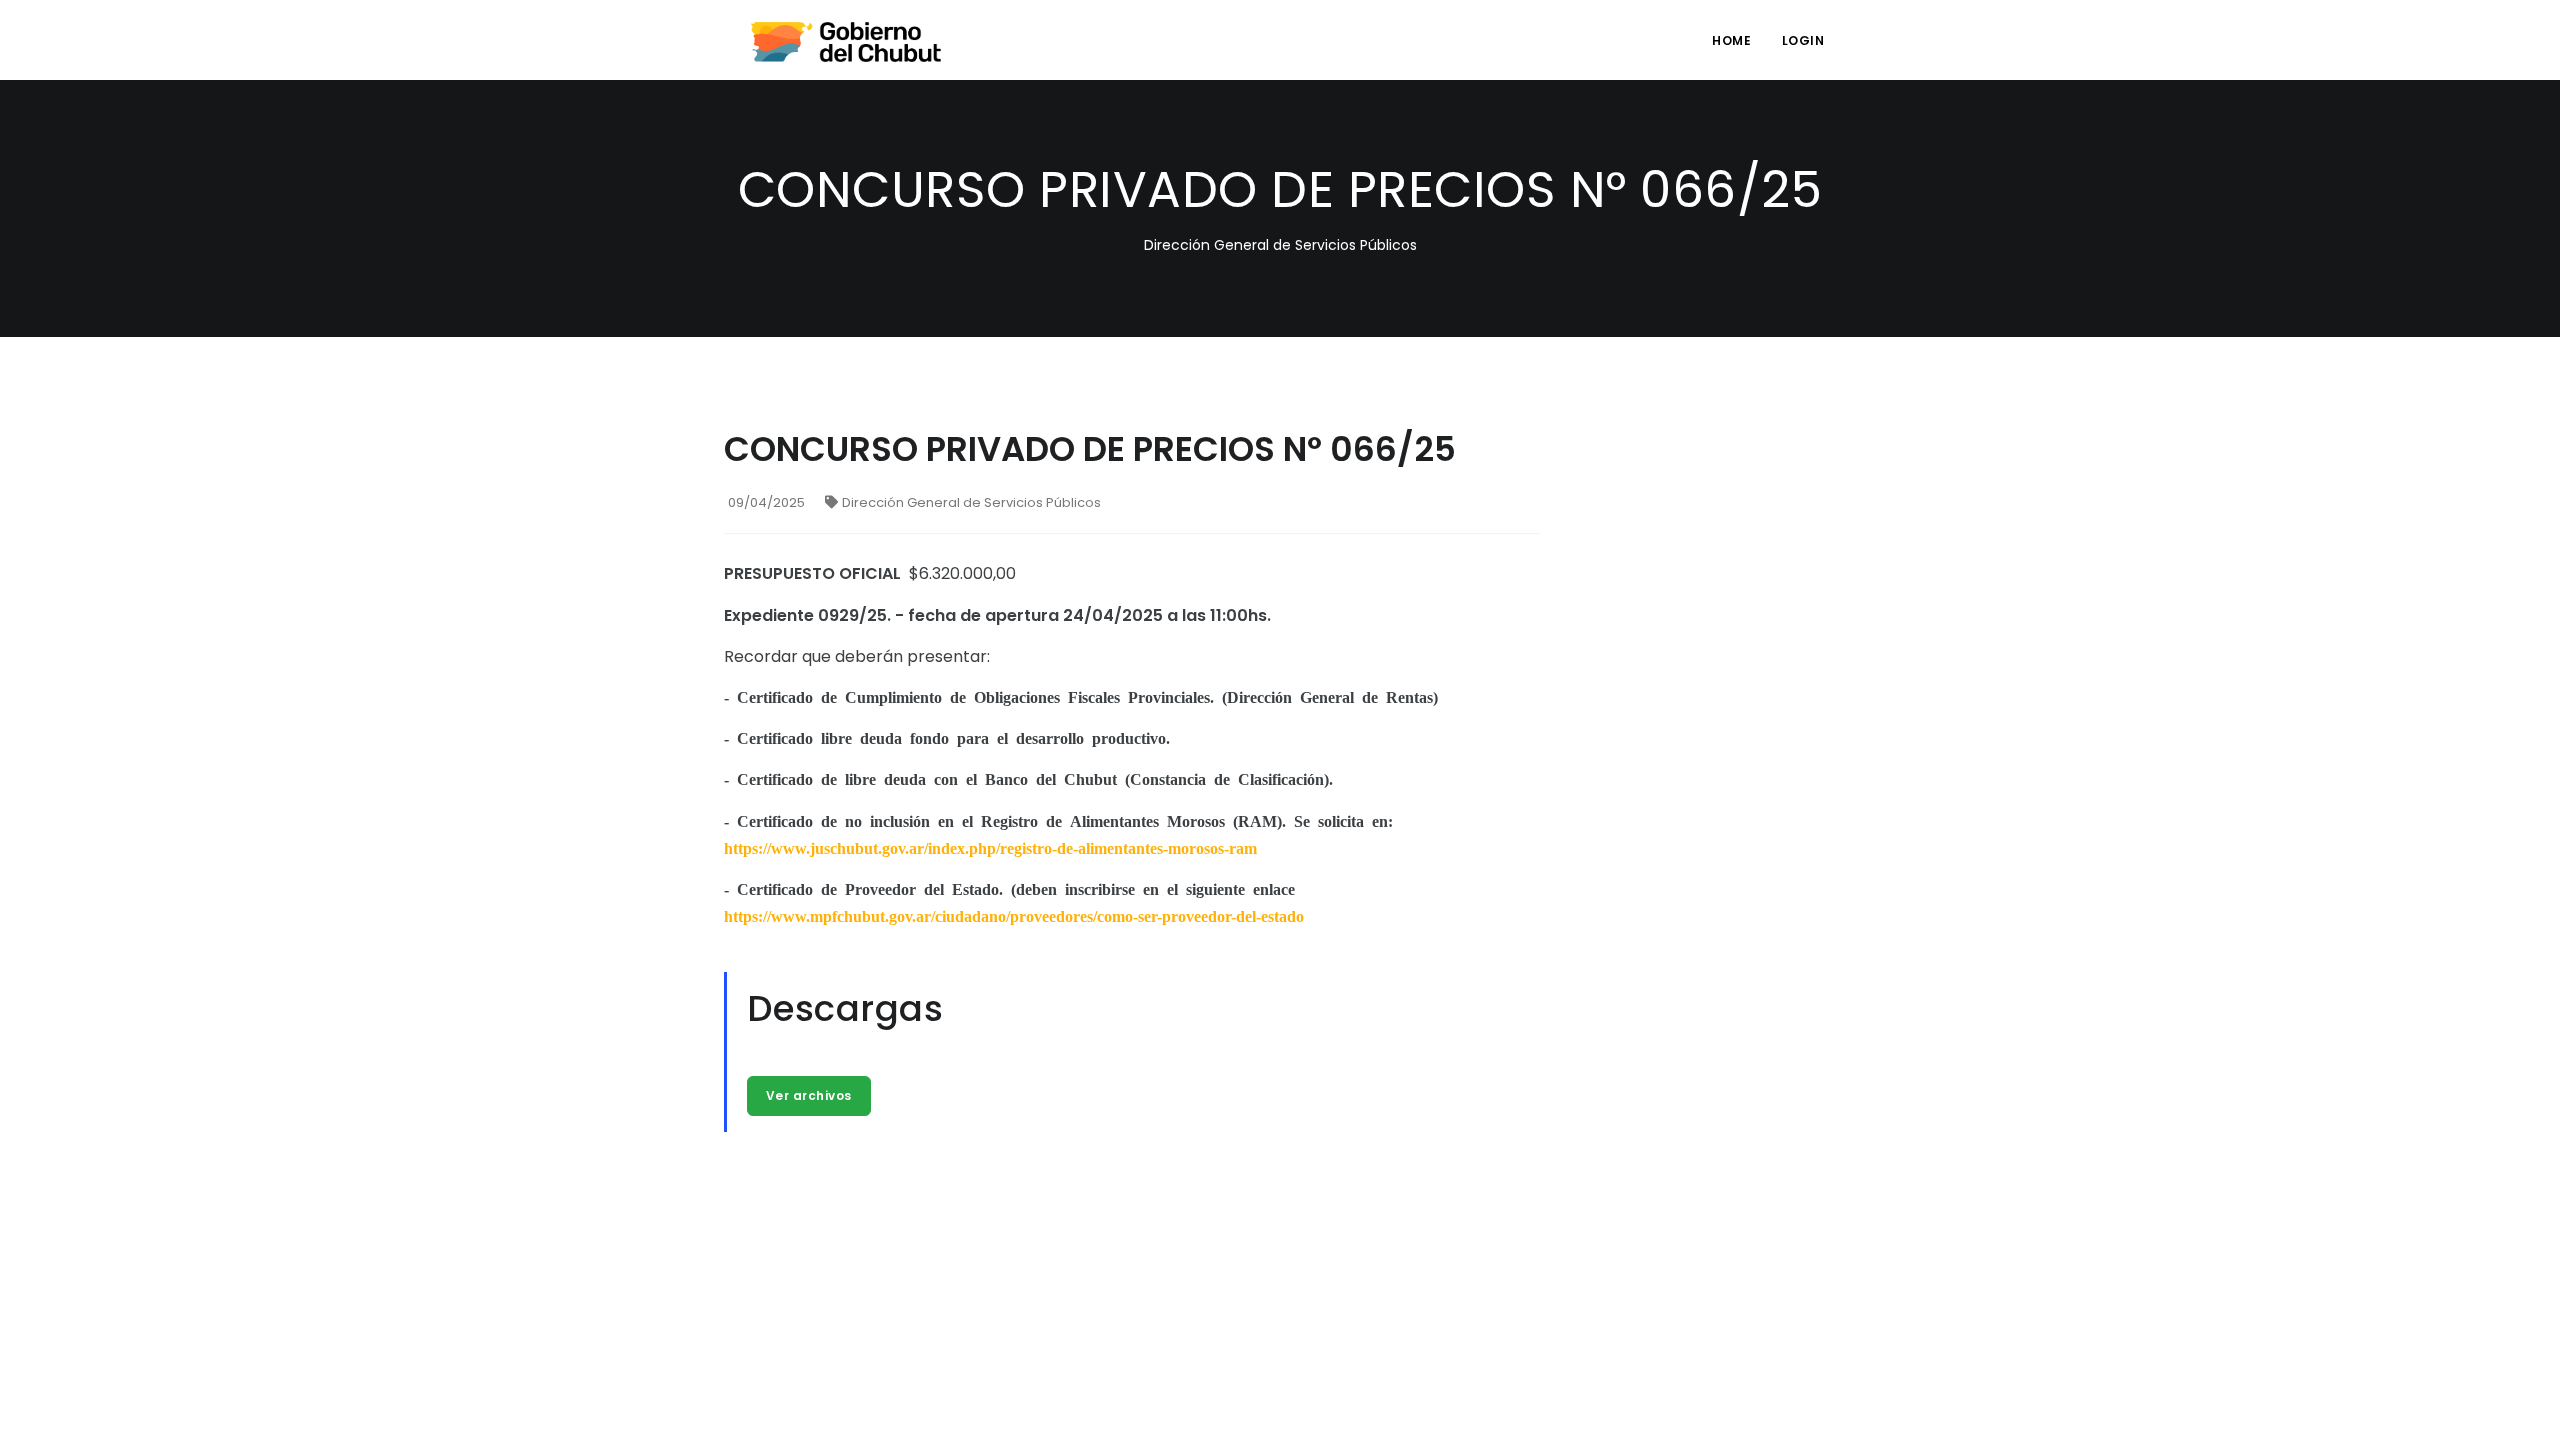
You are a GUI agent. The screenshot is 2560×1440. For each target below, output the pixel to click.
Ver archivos (809, 1095)
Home (1731, 40)
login (1803, 40)
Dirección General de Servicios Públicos (971, 502)
